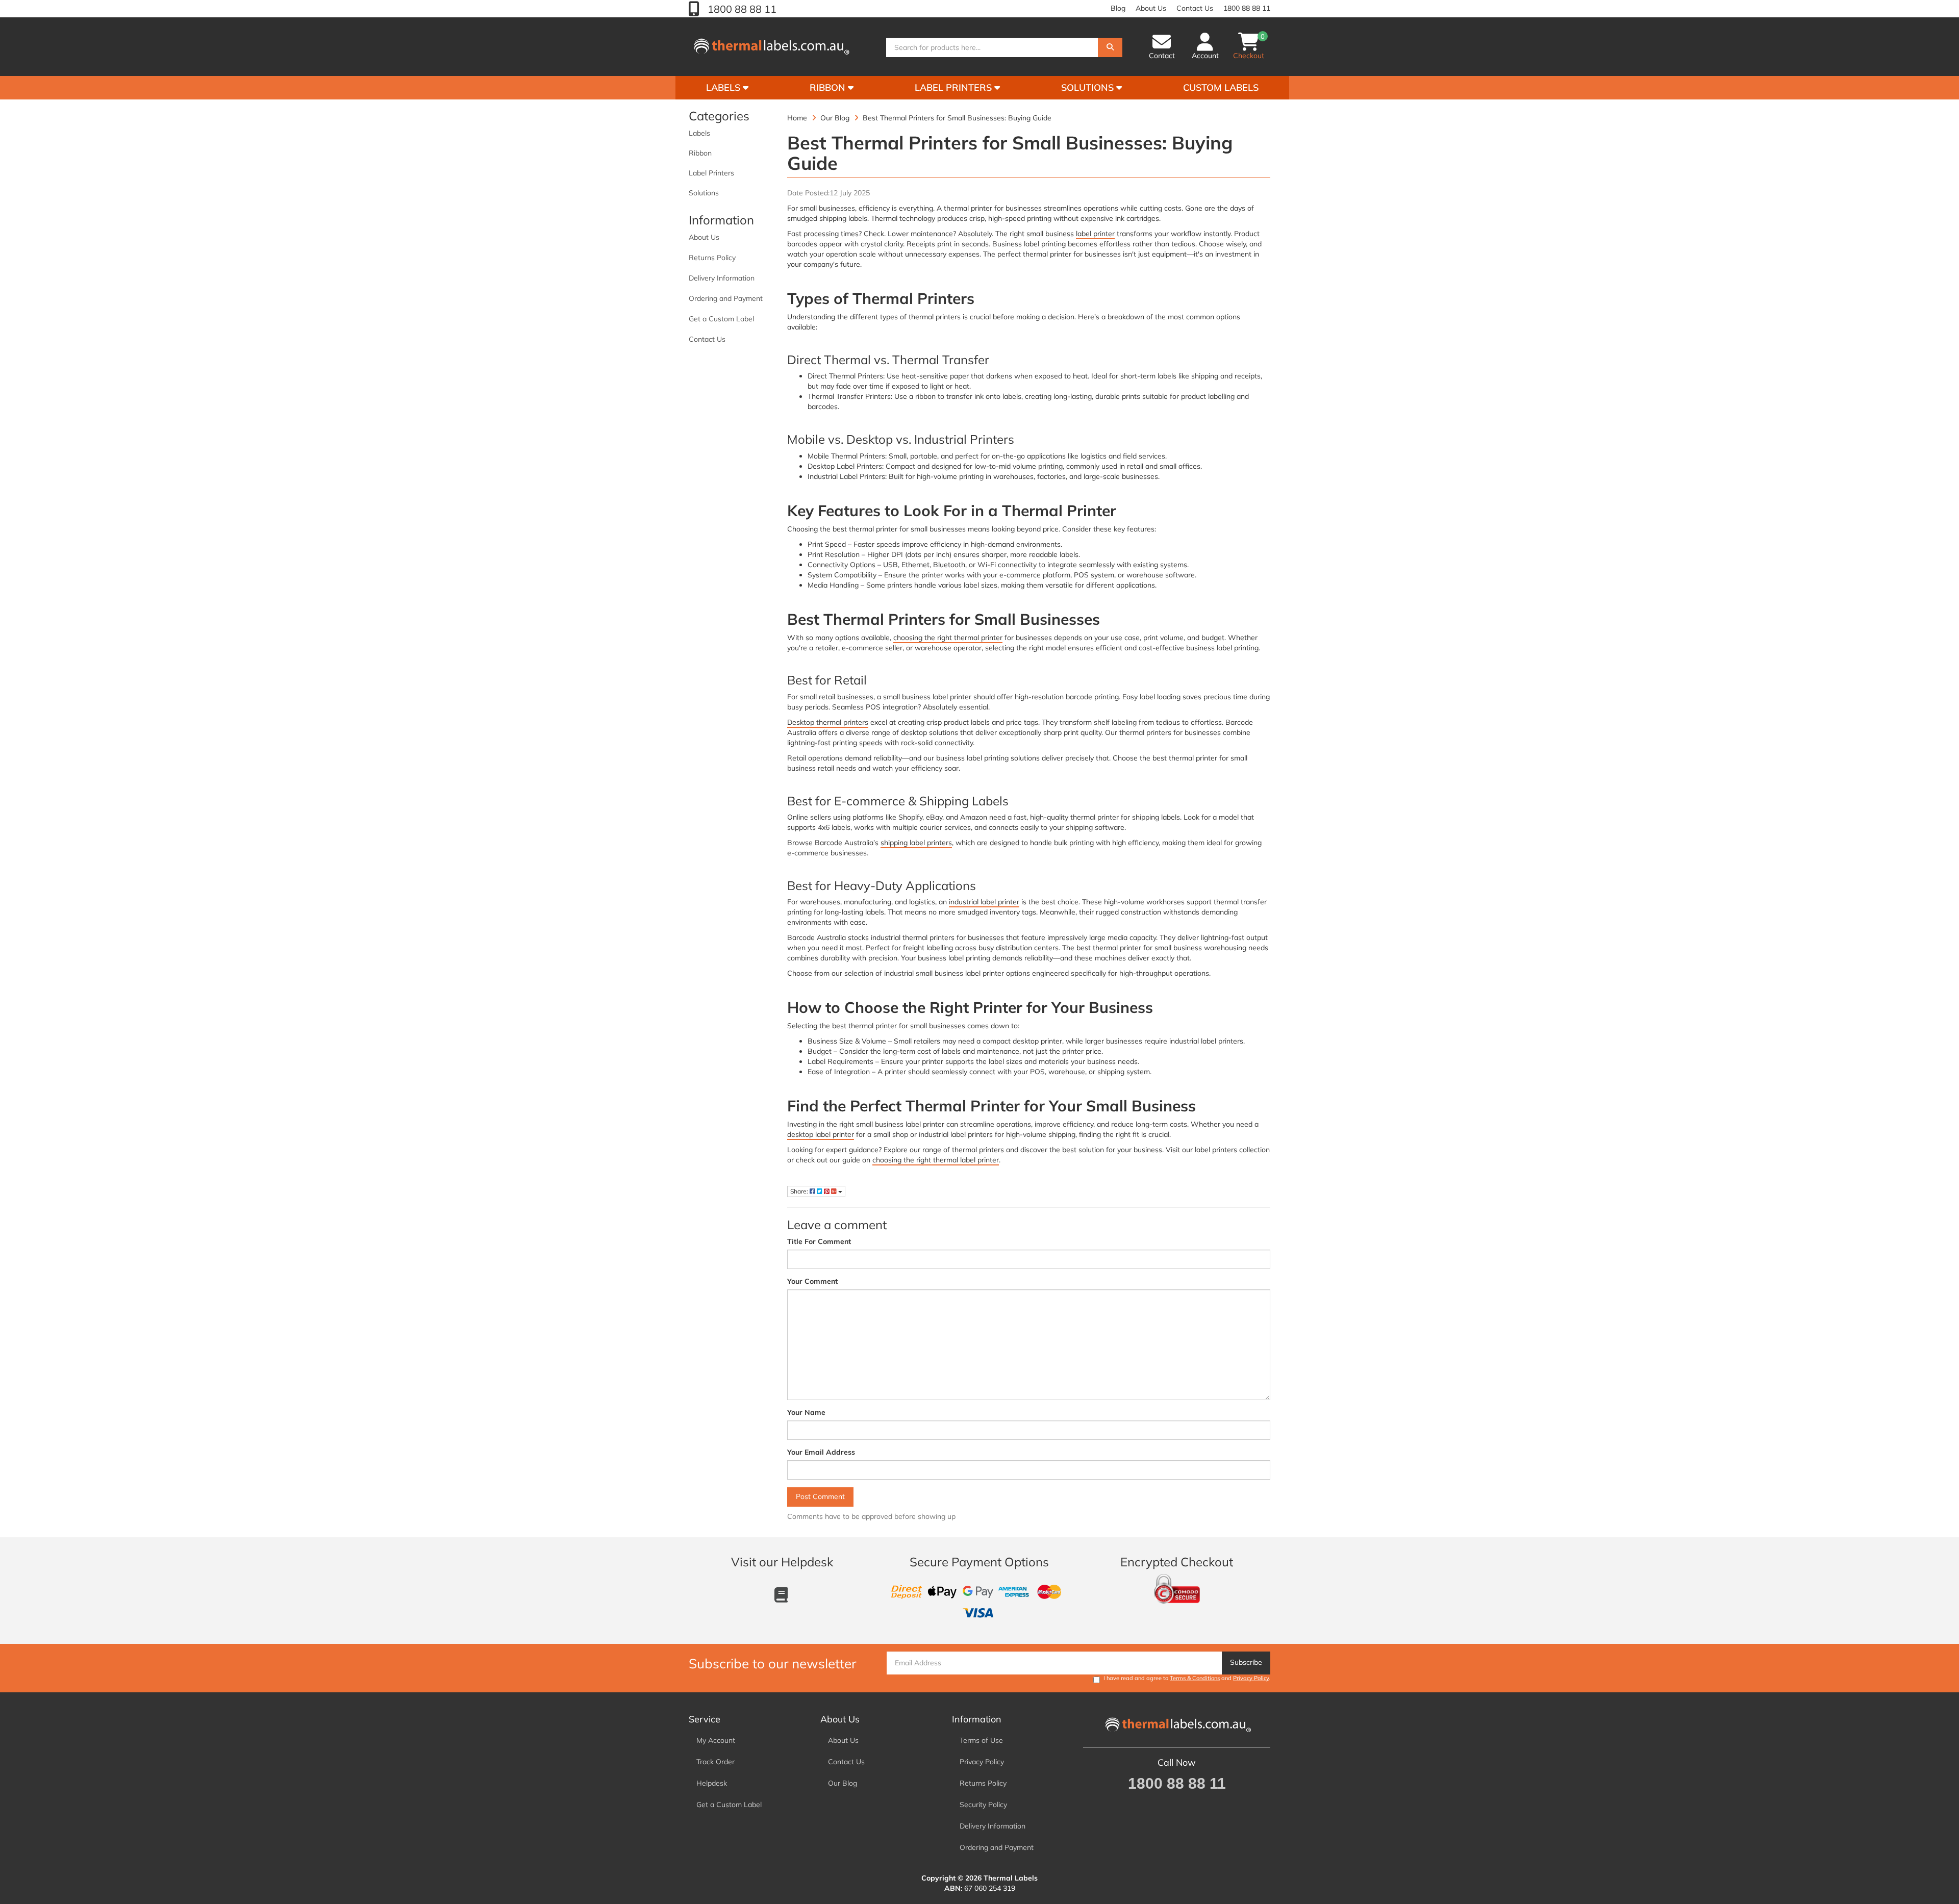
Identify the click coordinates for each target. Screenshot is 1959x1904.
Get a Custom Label (721, 319)
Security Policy (983, 1805)
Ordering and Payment (726, 298)
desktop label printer (821, 1134)
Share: (800, 1191)
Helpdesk (712, 1783)
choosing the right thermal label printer (936, 1160)
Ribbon (829, 87)
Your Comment (812, 1281)
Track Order (715, 1762)
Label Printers (955, 87)
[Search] (1110, 47)
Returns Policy (712, 258)
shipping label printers (916, 843)
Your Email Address (821, 1452)
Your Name (806, 1412)
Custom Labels (1221, 87)
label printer (1095, 234)
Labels (724, 87)
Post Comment (820, 1496)
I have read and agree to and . (1187, 1678)
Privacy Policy (1251, 1678)
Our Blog (843, 1783)
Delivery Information (722, 278)
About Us (1151, 8)
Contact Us (1195, 8)
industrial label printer (984, 902)
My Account (716, 1740)
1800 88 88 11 (741, 9)
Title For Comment (819, 1241)
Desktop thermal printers (828, 722)
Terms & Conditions (1195, 1678)
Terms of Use (981, 1740)
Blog (1118, 8)
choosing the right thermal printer (948, 638)
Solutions (1089, 87)
